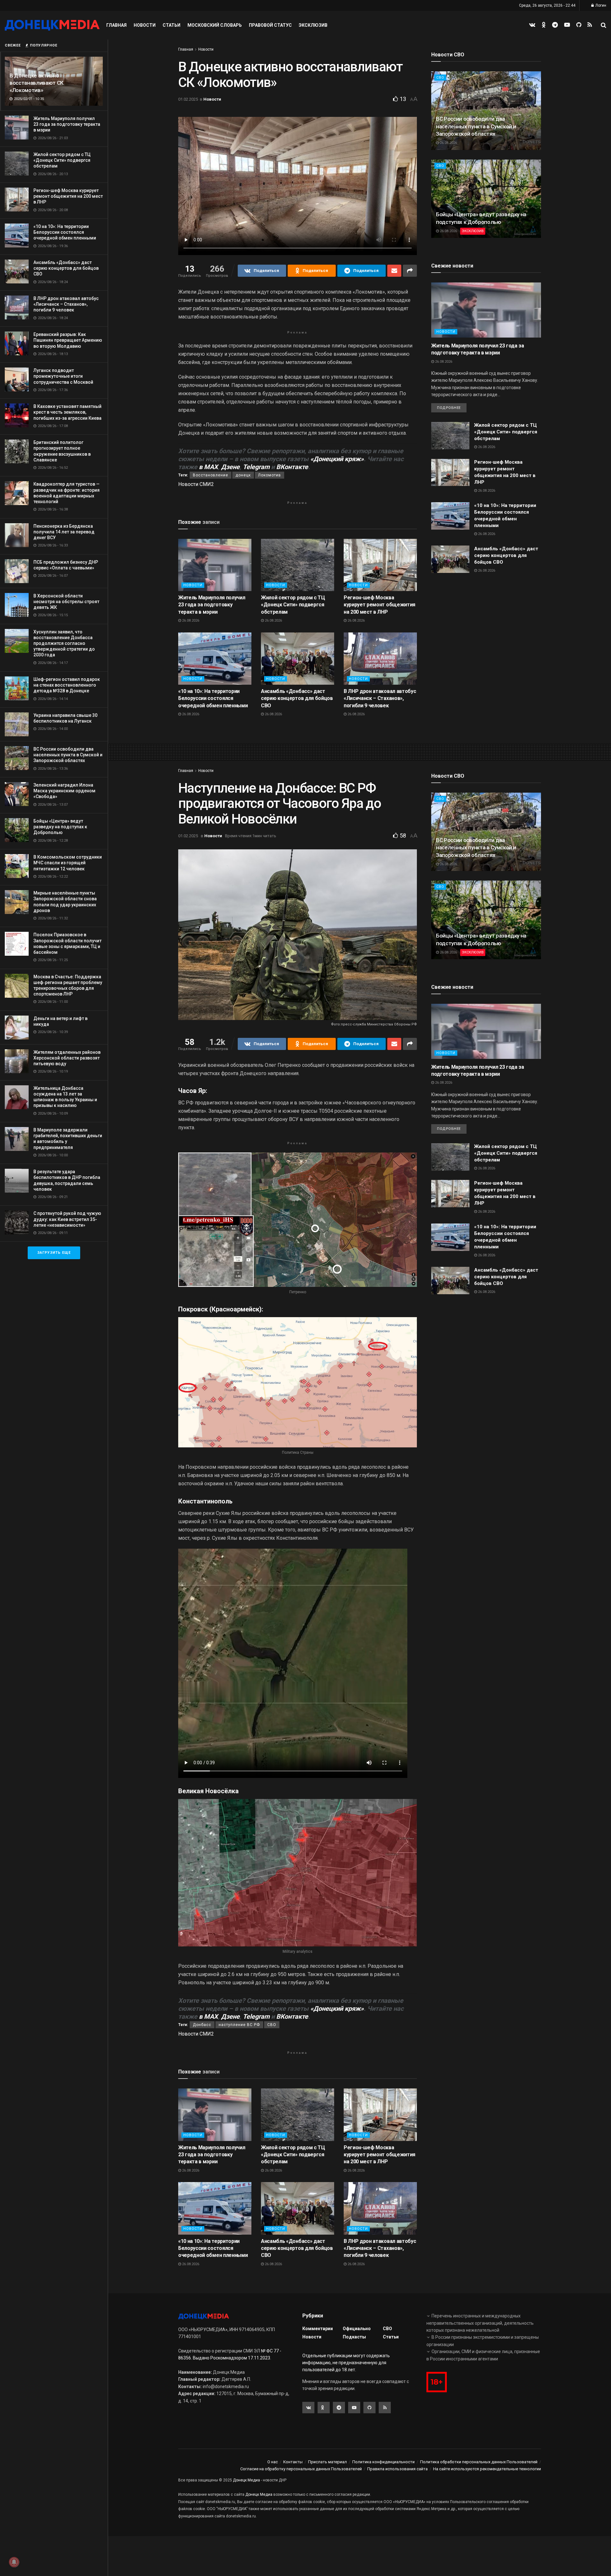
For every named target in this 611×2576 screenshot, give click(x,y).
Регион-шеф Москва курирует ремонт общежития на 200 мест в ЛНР (68, 196)
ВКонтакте (292, 467)
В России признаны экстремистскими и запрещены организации (483, 2341)
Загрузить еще (54, 1253)
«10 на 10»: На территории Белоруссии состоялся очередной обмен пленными (65, 232)
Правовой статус (270, 25)
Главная (116, 25)
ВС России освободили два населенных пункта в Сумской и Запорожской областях (68, 755)
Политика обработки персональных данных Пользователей (479, 2462)
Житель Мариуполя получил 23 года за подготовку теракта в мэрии (67, 124)
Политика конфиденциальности (383, 2462)
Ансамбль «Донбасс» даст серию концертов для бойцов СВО (66, 268)
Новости (145, 25)
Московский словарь (215, 25)
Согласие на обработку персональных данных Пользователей (301, 2469)
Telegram (256, 467)
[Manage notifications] (14, 2562)
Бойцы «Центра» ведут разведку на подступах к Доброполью (60, 827)
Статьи (172, 25)
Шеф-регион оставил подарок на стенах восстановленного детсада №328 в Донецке (67, 685)
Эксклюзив (313, 25)
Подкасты (354, 2337)
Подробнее (449, 408)
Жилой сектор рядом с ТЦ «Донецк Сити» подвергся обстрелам (62, 160)
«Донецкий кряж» (337, 459)
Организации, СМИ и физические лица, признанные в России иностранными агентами (483, 2355)
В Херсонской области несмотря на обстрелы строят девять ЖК (66, 602)
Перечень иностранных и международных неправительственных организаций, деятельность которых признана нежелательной (480, 2323)
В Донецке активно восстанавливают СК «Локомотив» (37, 83)
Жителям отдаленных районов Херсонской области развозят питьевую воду (67, 1058)
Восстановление (211, 475)
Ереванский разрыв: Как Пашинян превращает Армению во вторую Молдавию (68, 340)
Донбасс (202, 2025)
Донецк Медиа (246, 2480)
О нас (273, 2462)
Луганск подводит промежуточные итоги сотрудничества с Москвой (63, 376)
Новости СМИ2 (196, 484)
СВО (440, 78)
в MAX (208, 467)
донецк (243, 475)
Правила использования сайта (397, 2469)
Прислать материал (327, 2462)
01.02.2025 (188, 99)
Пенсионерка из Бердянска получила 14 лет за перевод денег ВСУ (64, 532)
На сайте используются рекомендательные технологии (487, 2469)
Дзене (230, 467)
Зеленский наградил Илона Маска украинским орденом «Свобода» (64, 791)
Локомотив (270, 475)
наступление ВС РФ (239, 2025)
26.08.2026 (190, 621)
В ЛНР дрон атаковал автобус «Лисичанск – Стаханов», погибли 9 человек (66, 304)
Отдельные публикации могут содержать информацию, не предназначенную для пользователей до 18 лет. (346, 2363)
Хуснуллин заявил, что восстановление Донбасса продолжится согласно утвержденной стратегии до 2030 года (64, 643)
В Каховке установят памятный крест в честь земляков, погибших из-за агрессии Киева (67, 412)
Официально (357, 2329)
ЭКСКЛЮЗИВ (473, 231)
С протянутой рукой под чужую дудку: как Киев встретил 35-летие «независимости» (67, 1219)
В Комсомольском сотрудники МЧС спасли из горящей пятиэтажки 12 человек (68, 863)
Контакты (293, 2462)
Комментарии (318, 2329)
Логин (600, 5)
